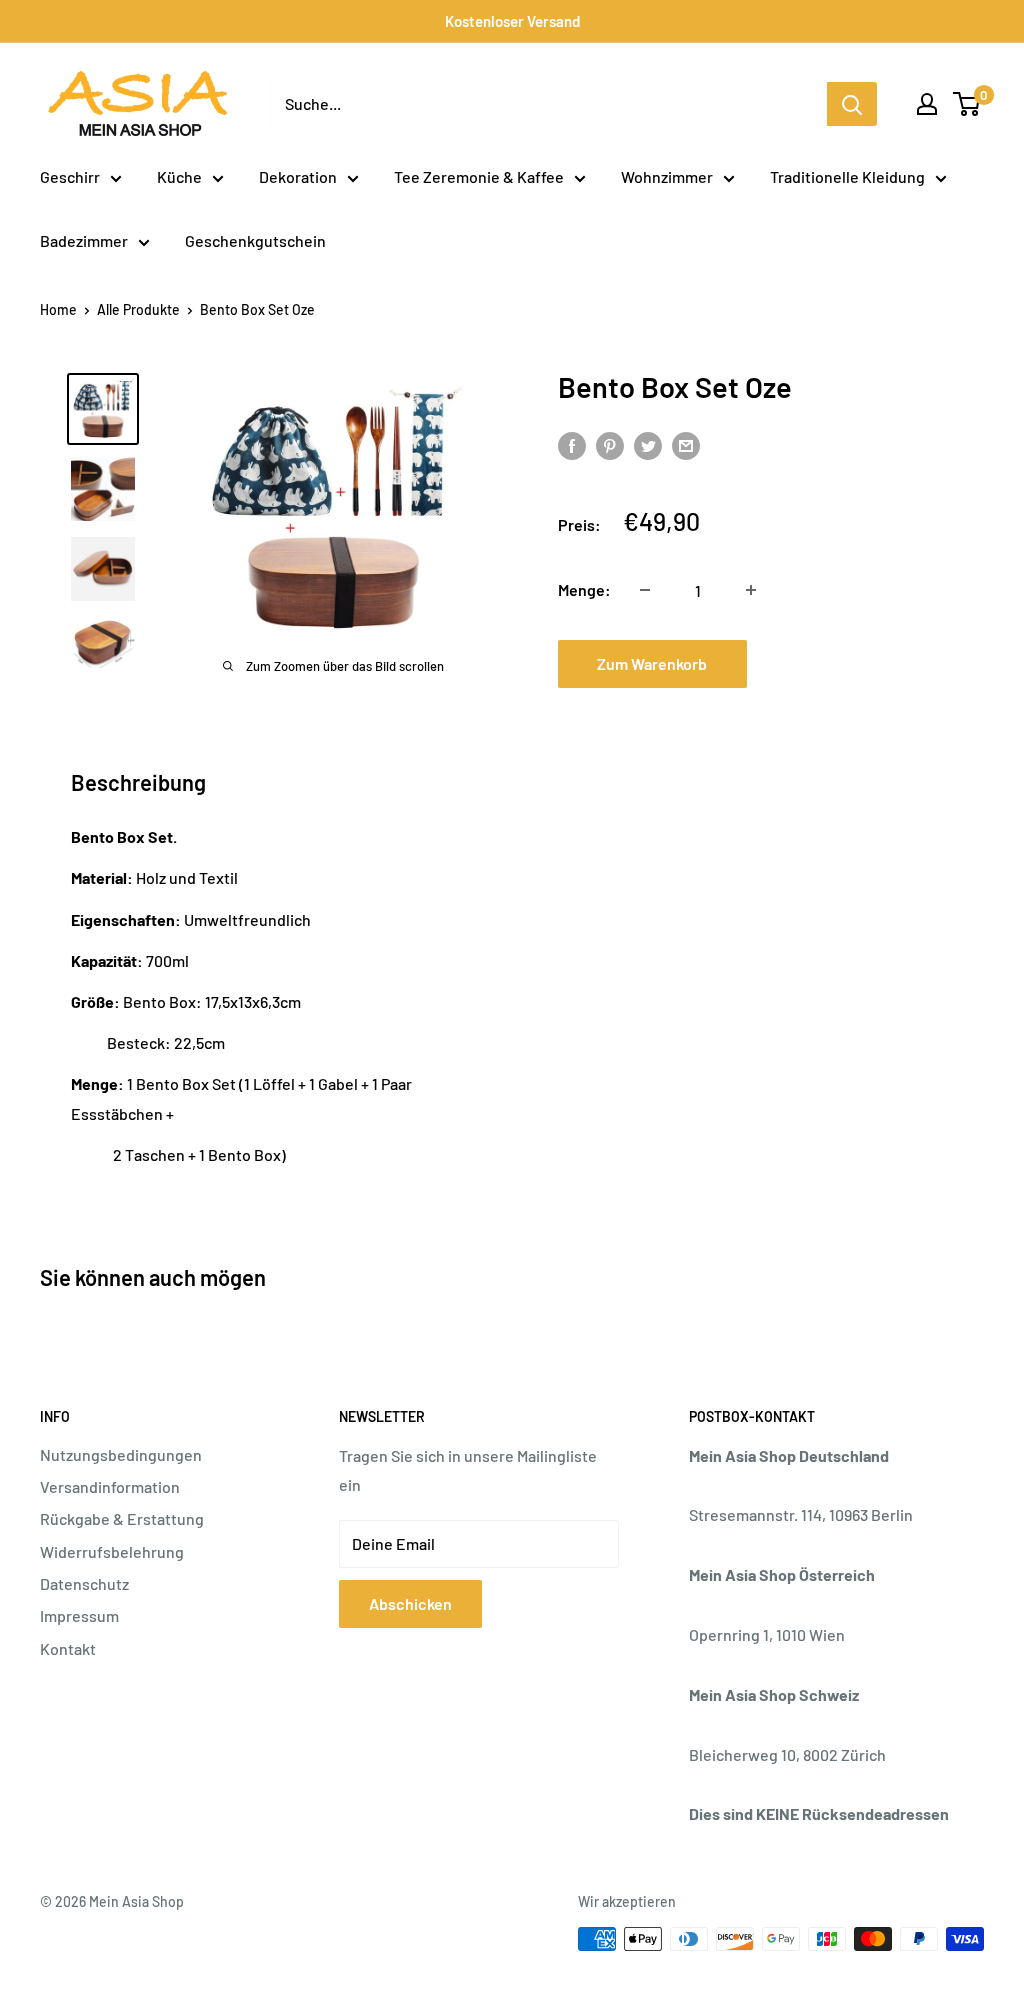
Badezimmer (84, 240)
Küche (179, 176)
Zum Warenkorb (652, 663)
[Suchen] (852, 104)
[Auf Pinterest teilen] (610, 445)
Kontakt (68, 1648)
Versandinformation (110, 1486)
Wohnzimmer (667, 176)
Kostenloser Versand (512, 21)
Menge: (584, 589)
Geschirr (70, 176)
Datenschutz (84, 1583)
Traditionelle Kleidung (847, 176)
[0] (967, 104)
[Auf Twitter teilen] (648, 445)
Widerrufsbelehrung (112, 1551)
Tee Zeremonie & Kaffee (479, 176)
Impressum (79, 1615)
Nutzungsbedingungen (121, 1454)
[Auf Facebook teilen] (572, 445)
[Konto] (927, 104)
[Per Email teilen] (686, 445)
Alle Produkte (138, 309)
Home (58, 309)
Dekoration (298, 176)
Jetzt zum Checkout (858, 671)
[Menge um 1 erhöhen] (751, 590)
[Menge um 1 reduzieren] (645, 590)
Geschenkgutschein (255, 240)
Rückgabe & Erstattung (122, 1518)
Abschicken (410, 1603)
